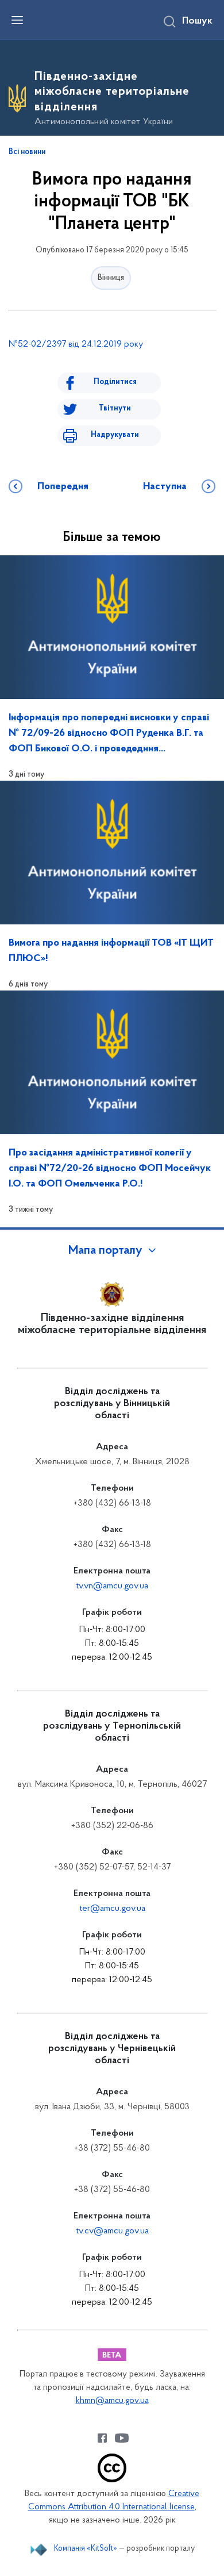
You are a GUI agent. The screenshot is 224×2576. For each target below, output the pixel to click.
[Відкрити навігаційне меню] (17, 20)
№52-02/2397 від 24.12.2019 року (76, 344)
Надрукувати (115, 435)
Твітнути (115, 408)
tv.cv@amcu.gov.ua (112, 2231)
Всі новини (27, 152)
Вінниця (111, 278)
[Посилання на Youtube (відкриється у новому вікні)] (122, 2438)
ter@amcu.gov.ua (112, 1909)
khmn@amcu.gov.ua (112, 2401)
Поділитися (115, 382)
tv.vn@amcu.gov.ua (112, 1586)
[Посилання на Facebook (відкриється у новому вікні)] (102, 2438)
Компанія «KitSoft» (86, 2549)
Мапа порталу (105, 1251)
